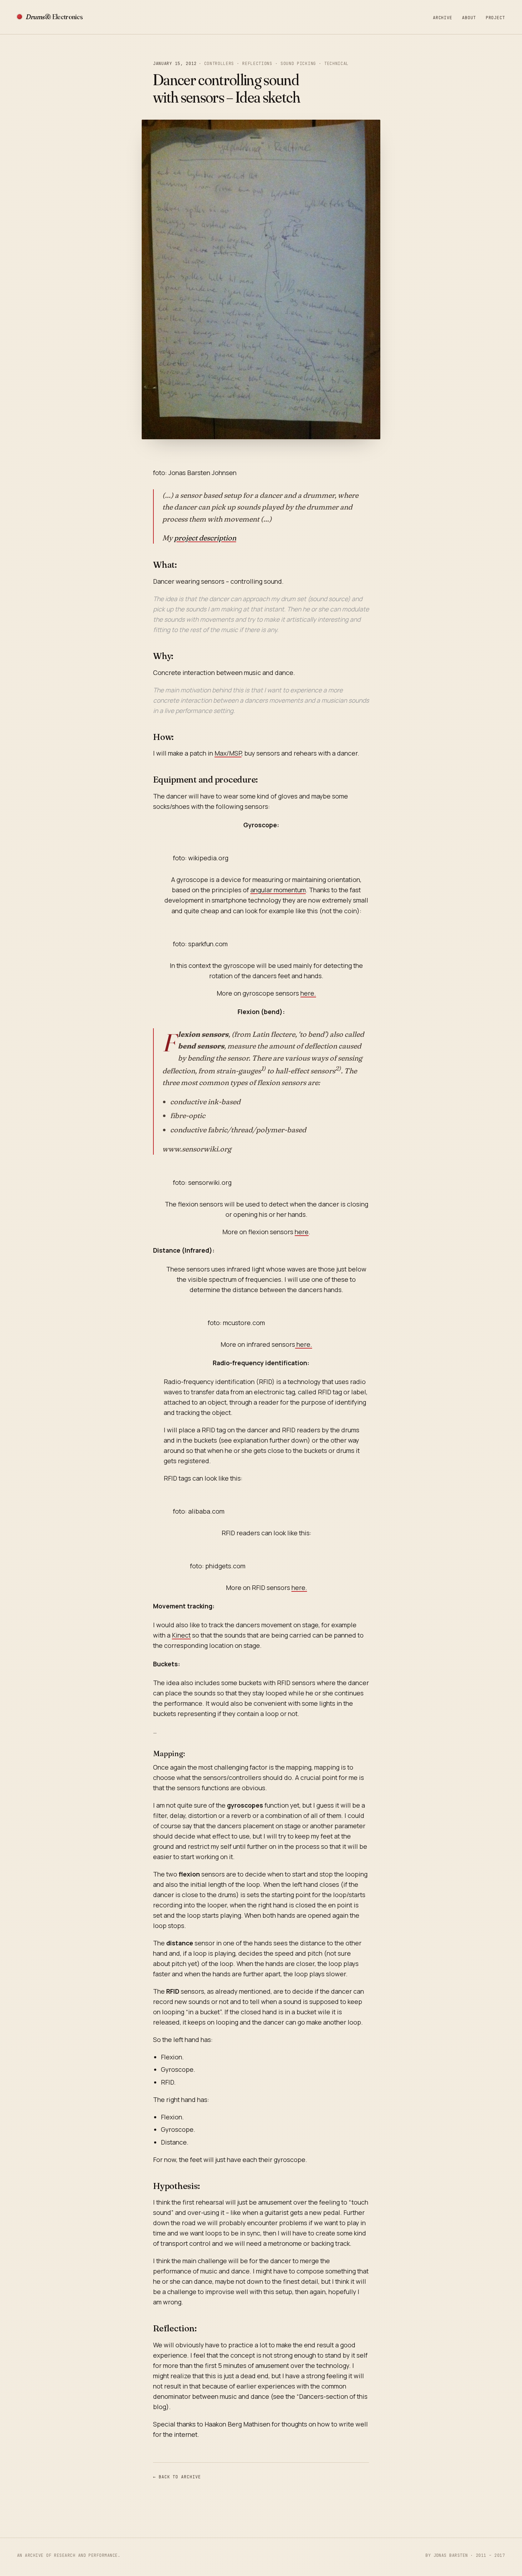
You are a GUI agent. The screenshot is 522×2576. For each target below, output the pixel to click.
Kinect (181, 1635)
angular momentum (278, 890)
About (469, 18)
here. (308, 993)
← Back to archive (177, 2477)
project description (205, 538)
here (302, 1232)
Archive (442, 18)
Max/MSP (228, 753)
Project (495, 18)
